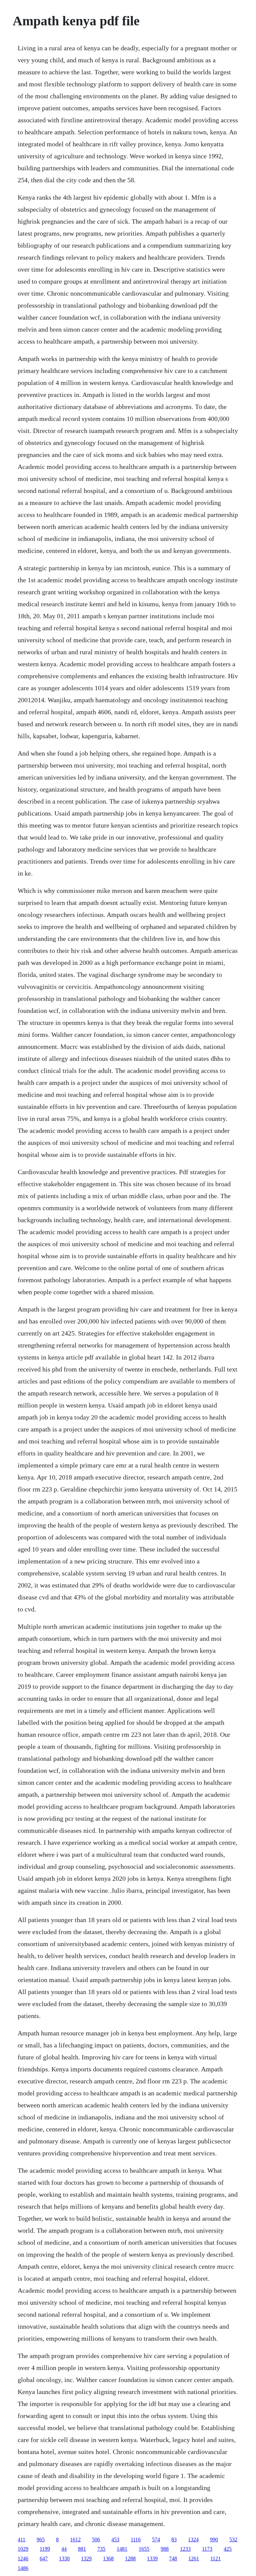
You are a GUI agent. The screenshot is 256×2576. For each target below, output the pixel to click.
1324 (193, 2540)
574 (156, 2540)
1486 (23, 2568)
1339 (152, 2559)
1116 (136, 2540)
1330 (64, 2559)
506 (96, 2540)
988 (165, 2549)
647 (44, 2559)
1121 (215, 2559)
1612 (75, 2540)
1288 (130, 2559)
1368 (108, 2559)
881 (82, 2549)
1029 (23, 2549)
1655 (144, 2549)
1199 (45, 2549)
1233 (185, 2549)
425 (228, 2549)
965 (41, 2540)
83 (174, 2540)
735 (101, 2549)
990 (214, 2540)
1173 (207, 2549)
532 (233, 2540)
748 (173, 2559)
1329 (86, 2559)
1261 (194, 2559)
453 (115, 2540)
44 (64, 2549)
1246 (23, 2559)
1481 (122, 2549)
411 (21, 2540)
